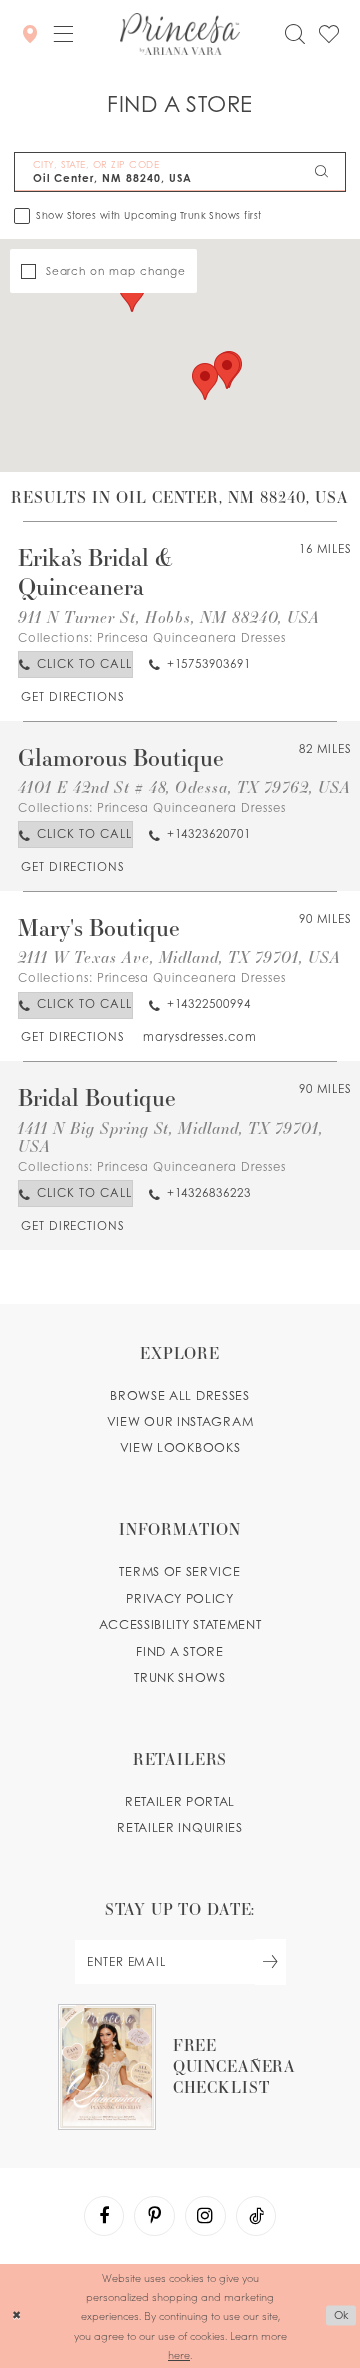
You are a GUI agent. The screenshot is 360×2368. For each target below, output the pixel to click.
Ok (341, 2316)
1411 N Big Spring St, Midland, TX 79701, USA (170, 1136)
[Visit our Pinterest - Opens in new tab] (154, 2216)
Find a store (179, 1651)
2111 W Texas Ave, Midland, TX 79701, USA (179, 956)
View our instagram (180, 1421)
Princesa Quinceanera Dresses (191, 638)
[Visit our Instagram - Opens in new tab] (205, 2216)
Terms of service (179, 1571)
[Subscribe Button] (270, 1961)
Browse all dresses (179, 1395)
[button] (63, 33)
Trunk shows (180, 1677)
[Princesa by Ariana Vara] (180, 34)
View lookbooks (180, 1447)
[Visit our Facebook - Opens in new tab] (104, 2216)
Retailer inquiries (179, 1827)
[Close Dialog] (16, 2316)
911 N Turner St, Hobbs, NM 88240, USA (169, 616)
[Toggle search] (294, 34)
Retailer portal (180, 1801)
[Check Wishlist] (329, 34)
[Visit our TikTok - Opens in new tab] (256, 2216)
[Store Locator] (29, 33)
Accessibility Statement (180, 1624)
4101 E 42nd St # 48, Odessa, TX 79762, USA (184, 786)
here (179, 2354)
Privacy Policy (180, 1598)
